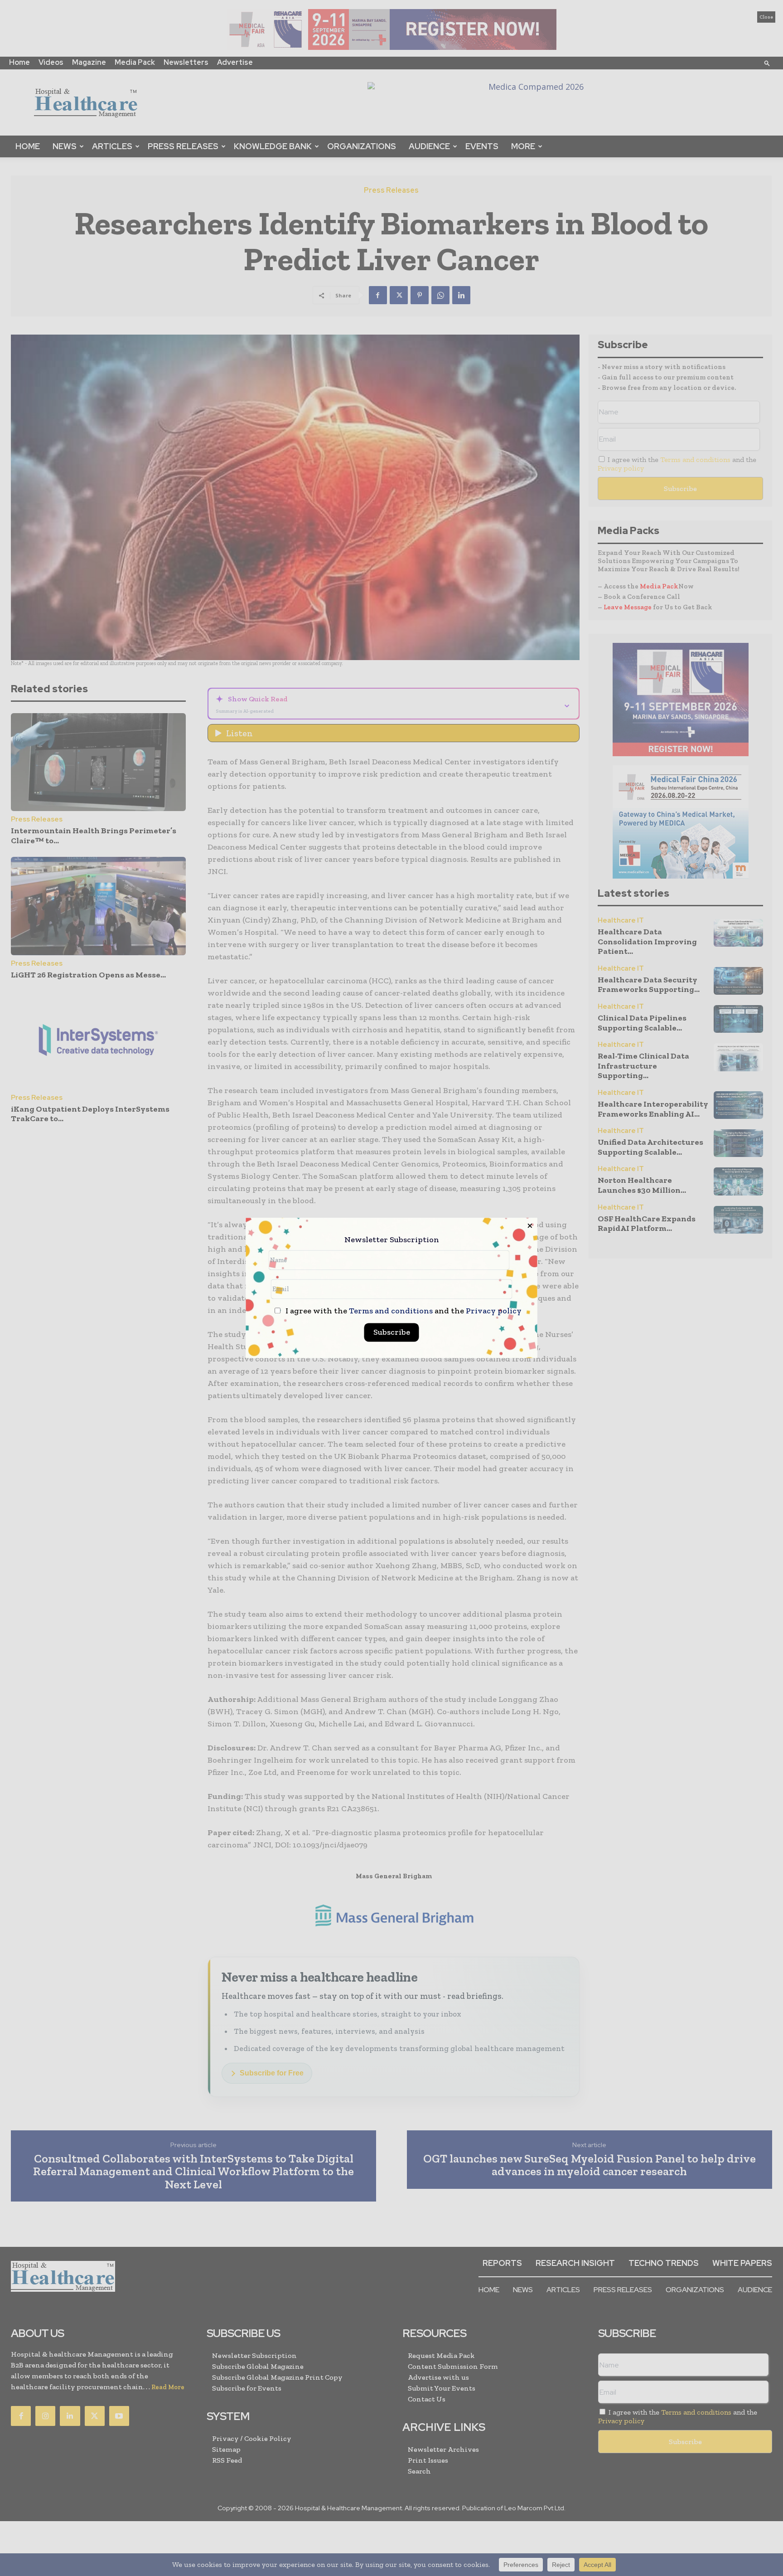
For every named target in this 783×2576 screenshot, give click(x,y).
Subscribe (392, 1332)
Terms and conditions (391, 1311)
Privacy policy (494, 1311)
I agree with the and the (403, 1311)
